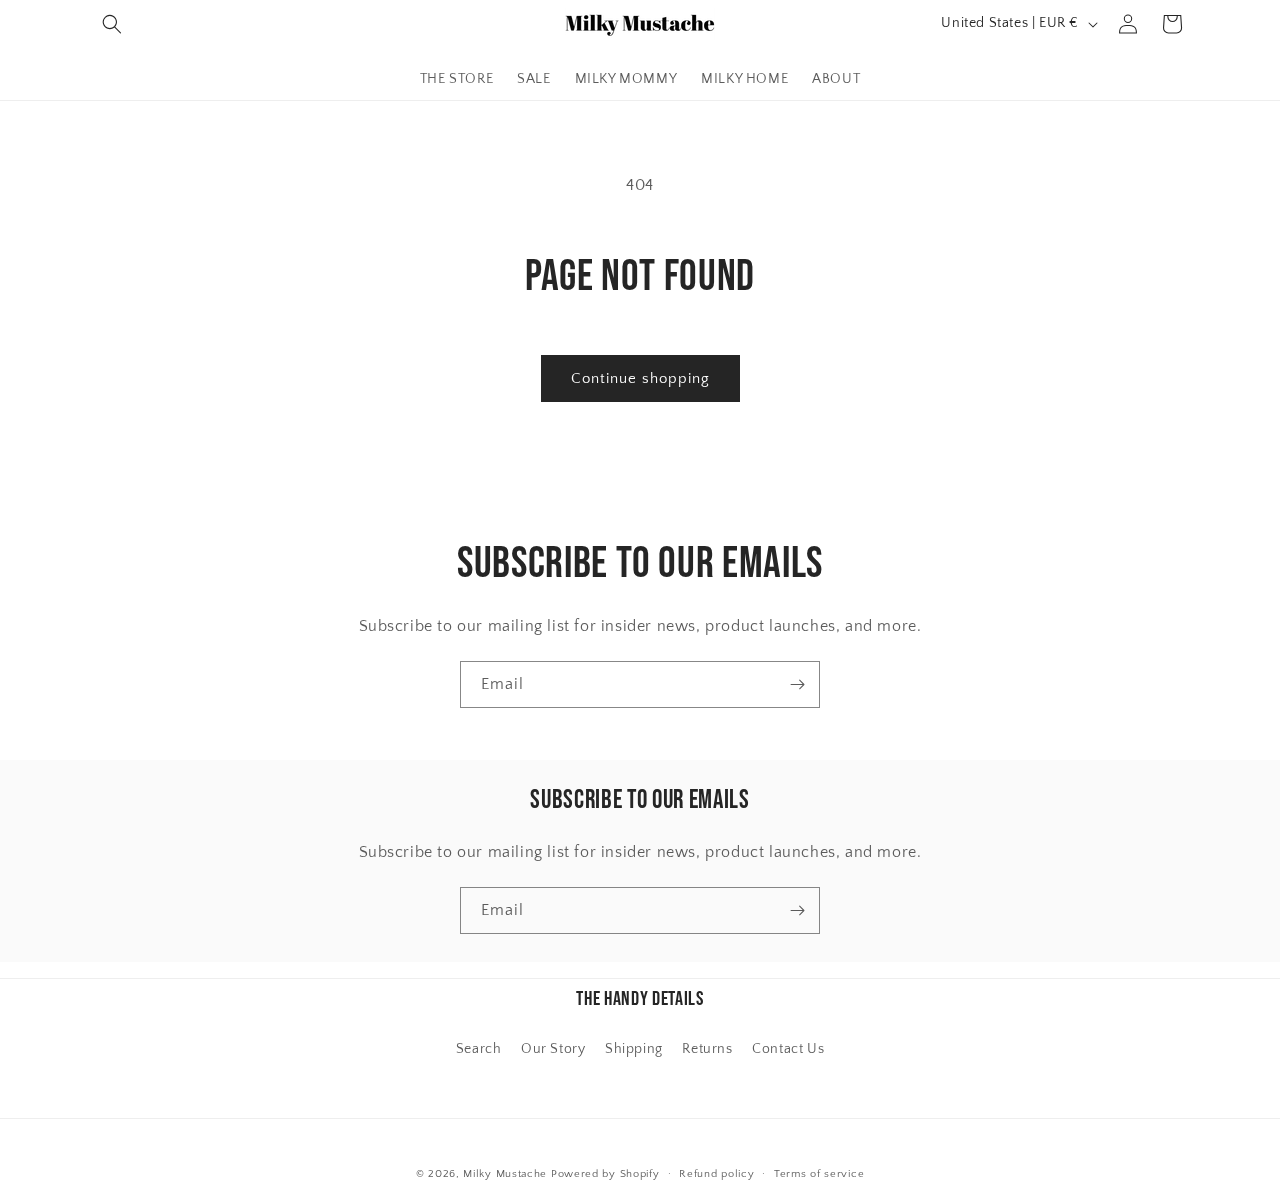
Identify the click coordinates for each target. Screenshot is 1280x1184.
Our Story (553, 1049)
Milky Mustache (505, 1174)
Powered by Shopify (605, 1174)
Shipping (634, 1049)
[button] (112, 24)
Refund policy (716, 1173)
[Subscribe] (797, 684)
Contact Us (788, 1049)
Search (479, 1049)
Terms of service (819, 1173)
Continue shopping (640, 378)
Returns (707, 1049)
